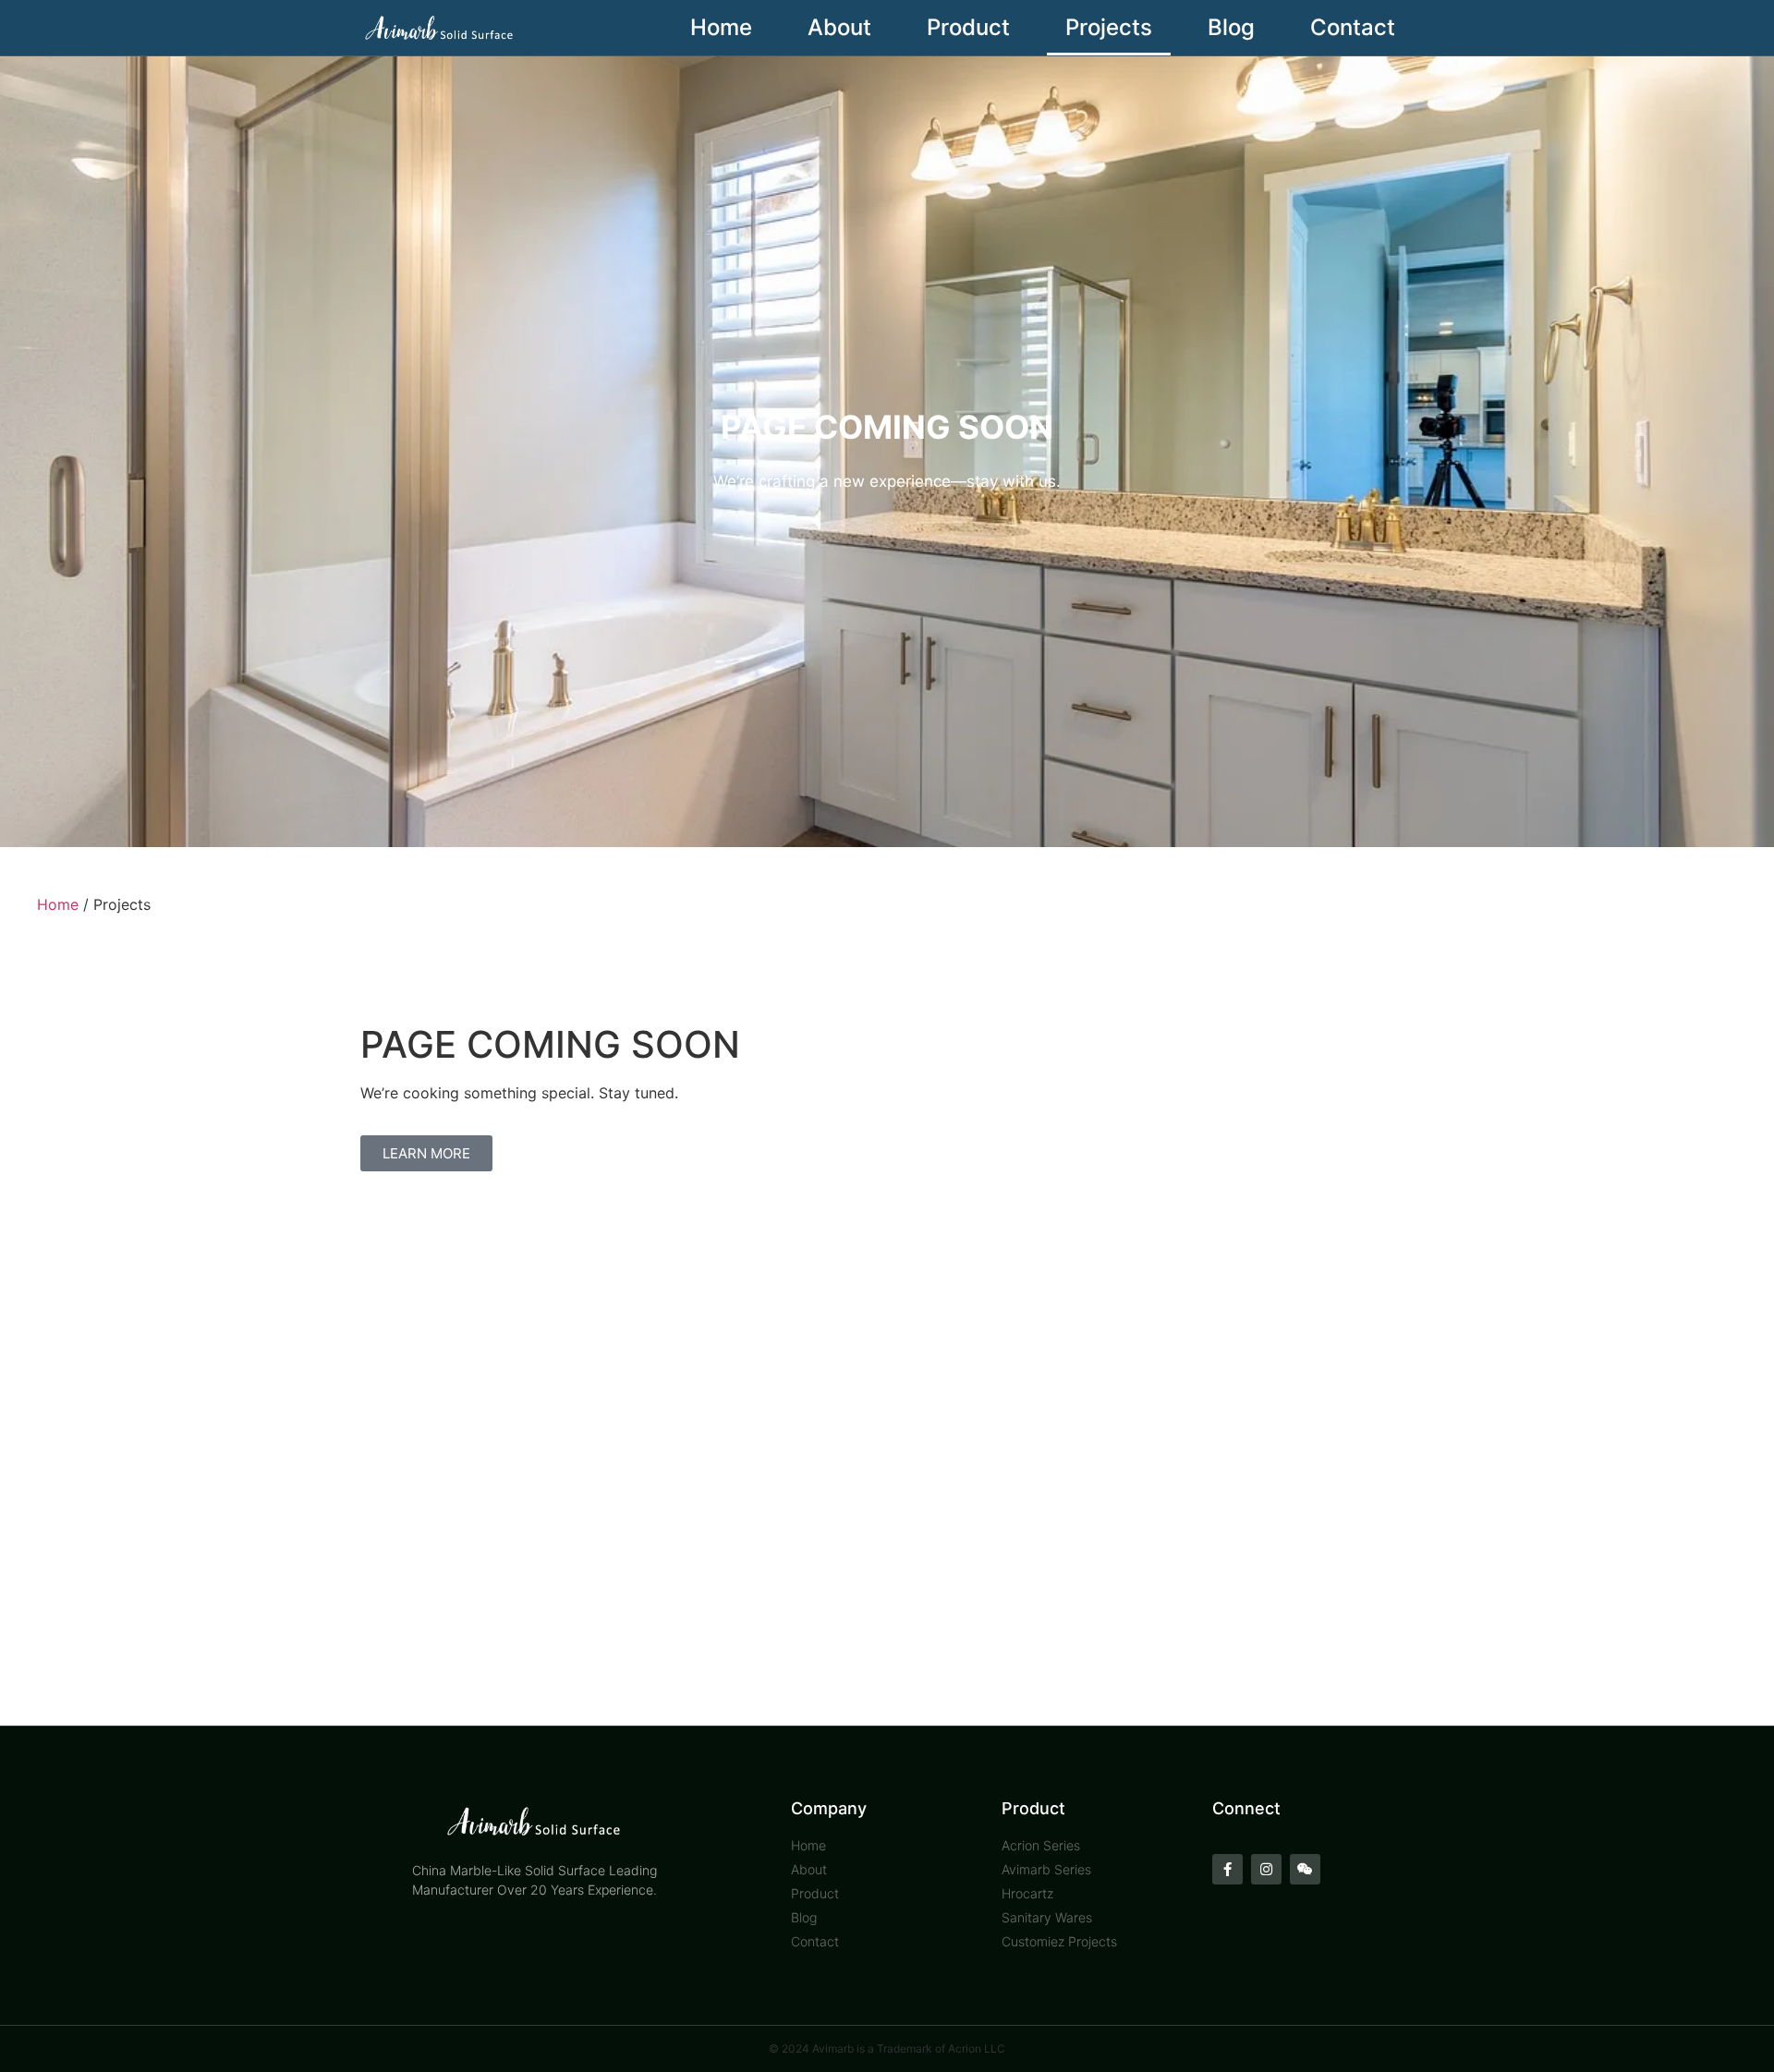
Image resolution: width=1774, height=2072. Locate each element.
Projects (1109, 27)
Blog (1231, 27)
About (839, 27)
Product (968, 27)
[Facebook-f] (1227, 1869)
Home (721, 27)
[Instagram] (1266, 1869)
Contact (1353, 27)
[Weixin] (1305, 1869)
